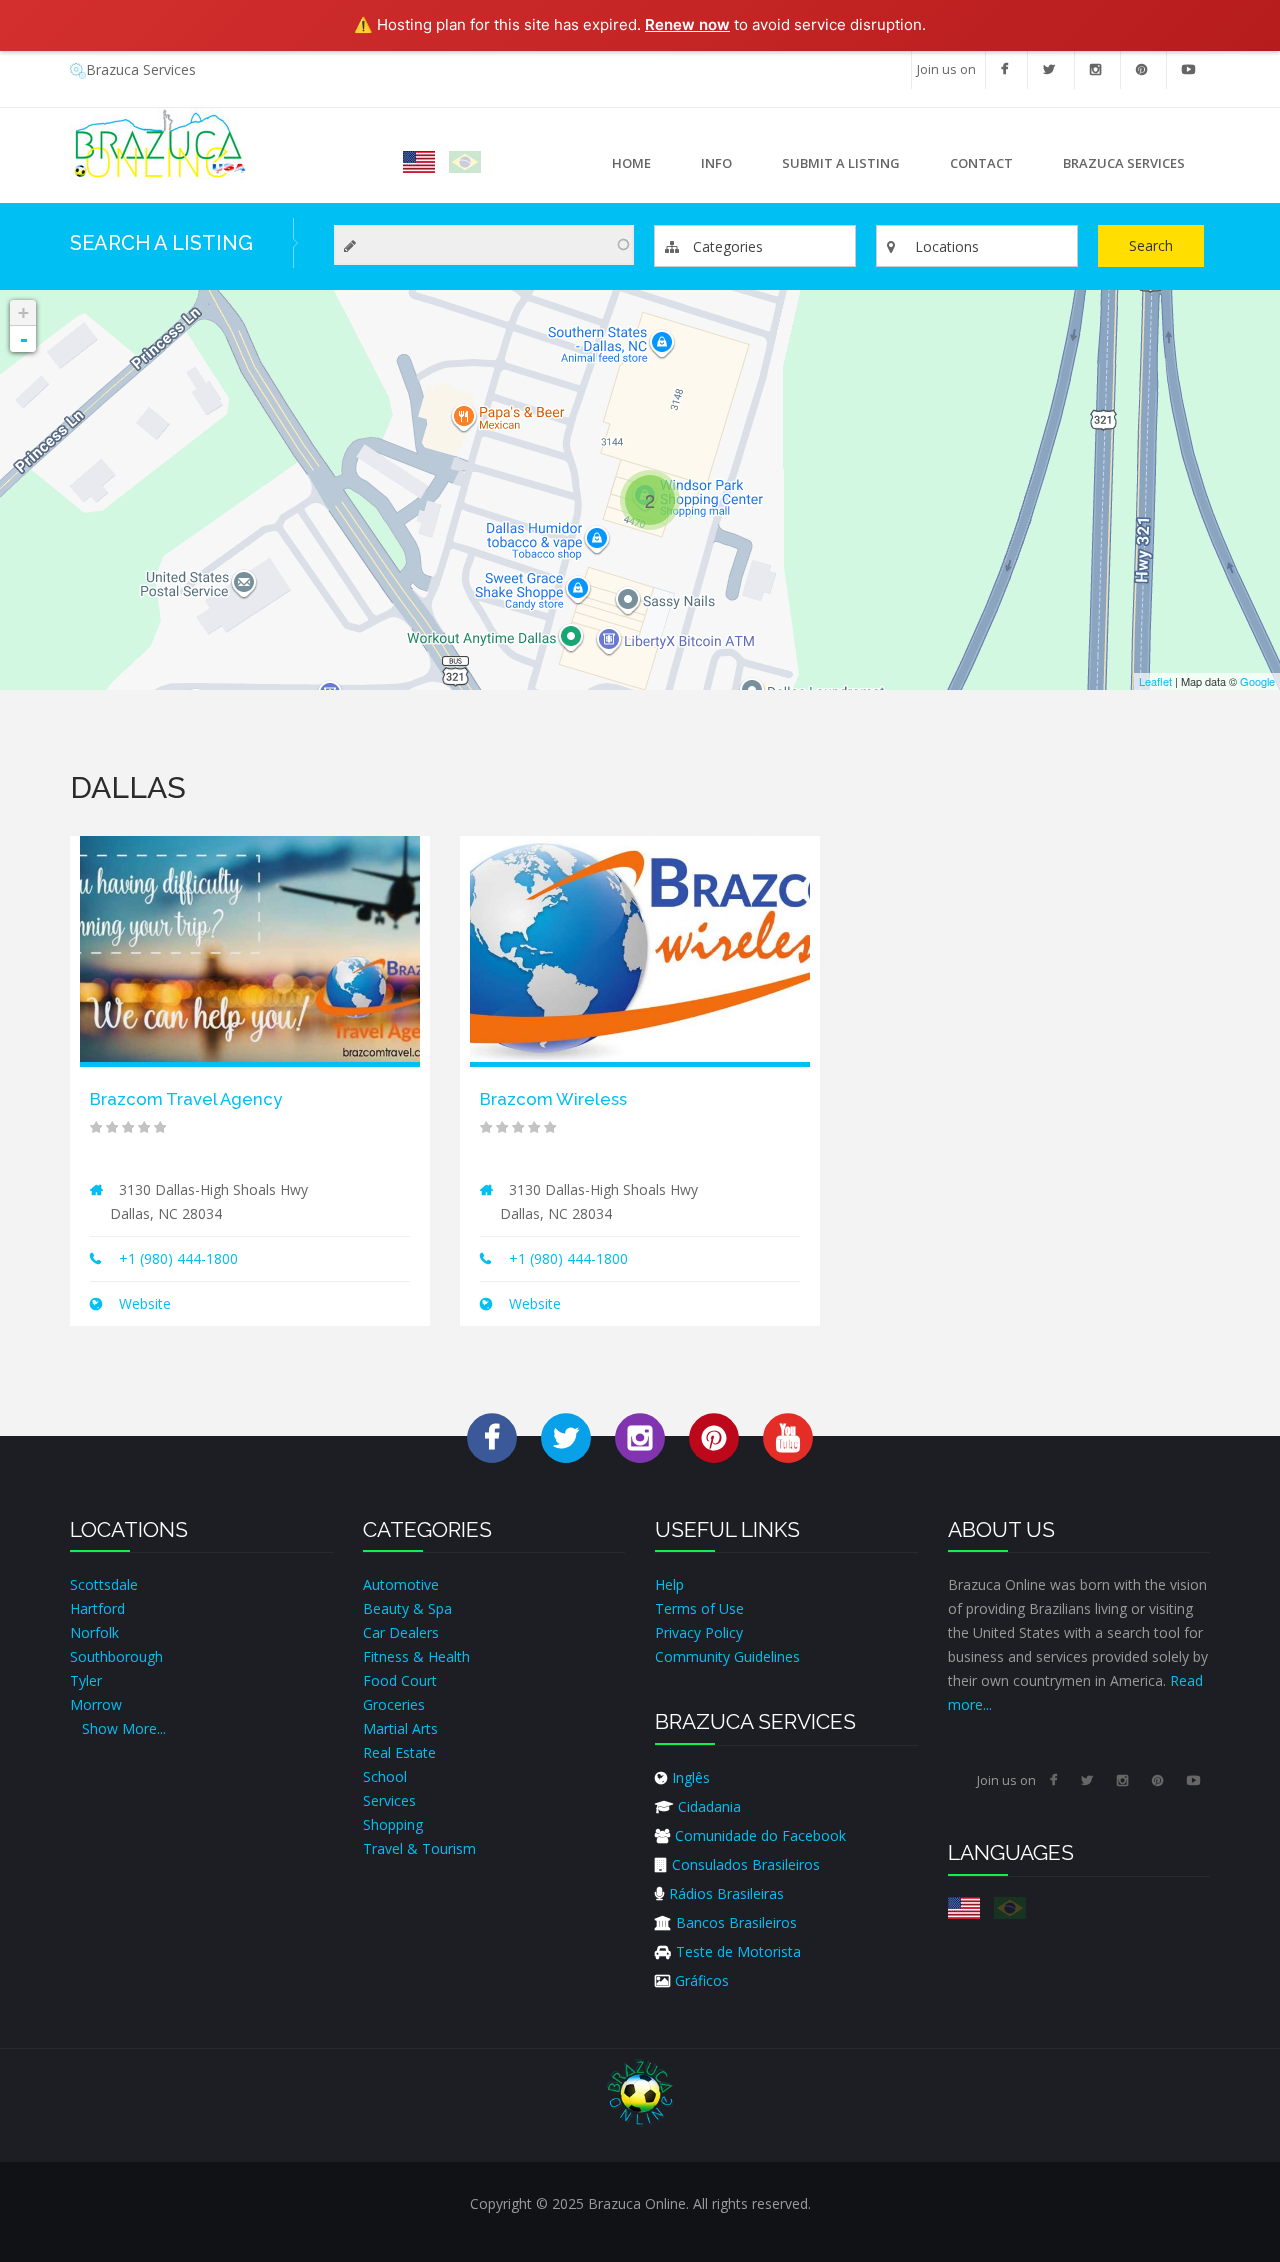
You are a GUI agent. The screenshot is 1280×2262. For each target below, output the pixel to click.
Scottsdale (104, 1584)
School (385, 1776)
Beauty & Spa (407, 1608)
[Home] (158, 143)
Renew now (687, 24)
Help (669, 1584)
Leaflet (1155, 681)
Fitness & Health (416, 1656)
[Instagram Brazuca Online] (640, 1437)
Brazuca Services (141, 69)
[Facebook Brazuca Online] (492, 1437)
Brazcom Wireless (553, 1099)
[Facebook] (1004, 69)
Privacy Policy (699, 1632)
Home (631, 163)
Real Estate (399, 1752)
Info (704, 168)
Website (143, 1303)
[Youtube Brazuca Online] (788, 1437)
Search (1151, 245)
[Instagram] (1095, 69)
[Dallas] (419, 162)
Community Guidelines (727, 1656)
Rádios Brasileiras (726, 1893)
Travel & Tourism (419, 1848)
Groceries (394, 1704)
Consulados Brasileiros (746, 1864)
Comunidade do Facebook (760, 1835)
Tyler (86, 1680)
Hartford (97, 1608)
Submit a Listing (841, 163)
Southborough (116, 1656)
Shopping (393, 1824)
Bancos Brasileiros (736, 1922)
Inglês (691, 1777)
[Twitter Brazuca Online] (566, 1437)
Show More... (124, 1728)
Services (389, 1800)
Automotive (401, 1584)
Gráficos (702, 1980)
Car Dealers (401, 1632)
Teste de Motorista (738, 1951)
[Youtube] (1188, 69)
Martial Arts (400, 1728)
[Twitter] (1049, 69)
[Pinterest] (1141, 69)
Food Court (400, 1680)
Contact (981, 163)
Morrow (96, 1704)
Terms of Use (699, 1608)
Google (1257, 681)
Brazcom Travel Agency (186, 1099)
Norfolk (94, 1632)
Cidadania (709, 1806)
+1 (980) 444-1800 (178, 1258)
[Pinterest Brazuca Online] (714, 1437)
